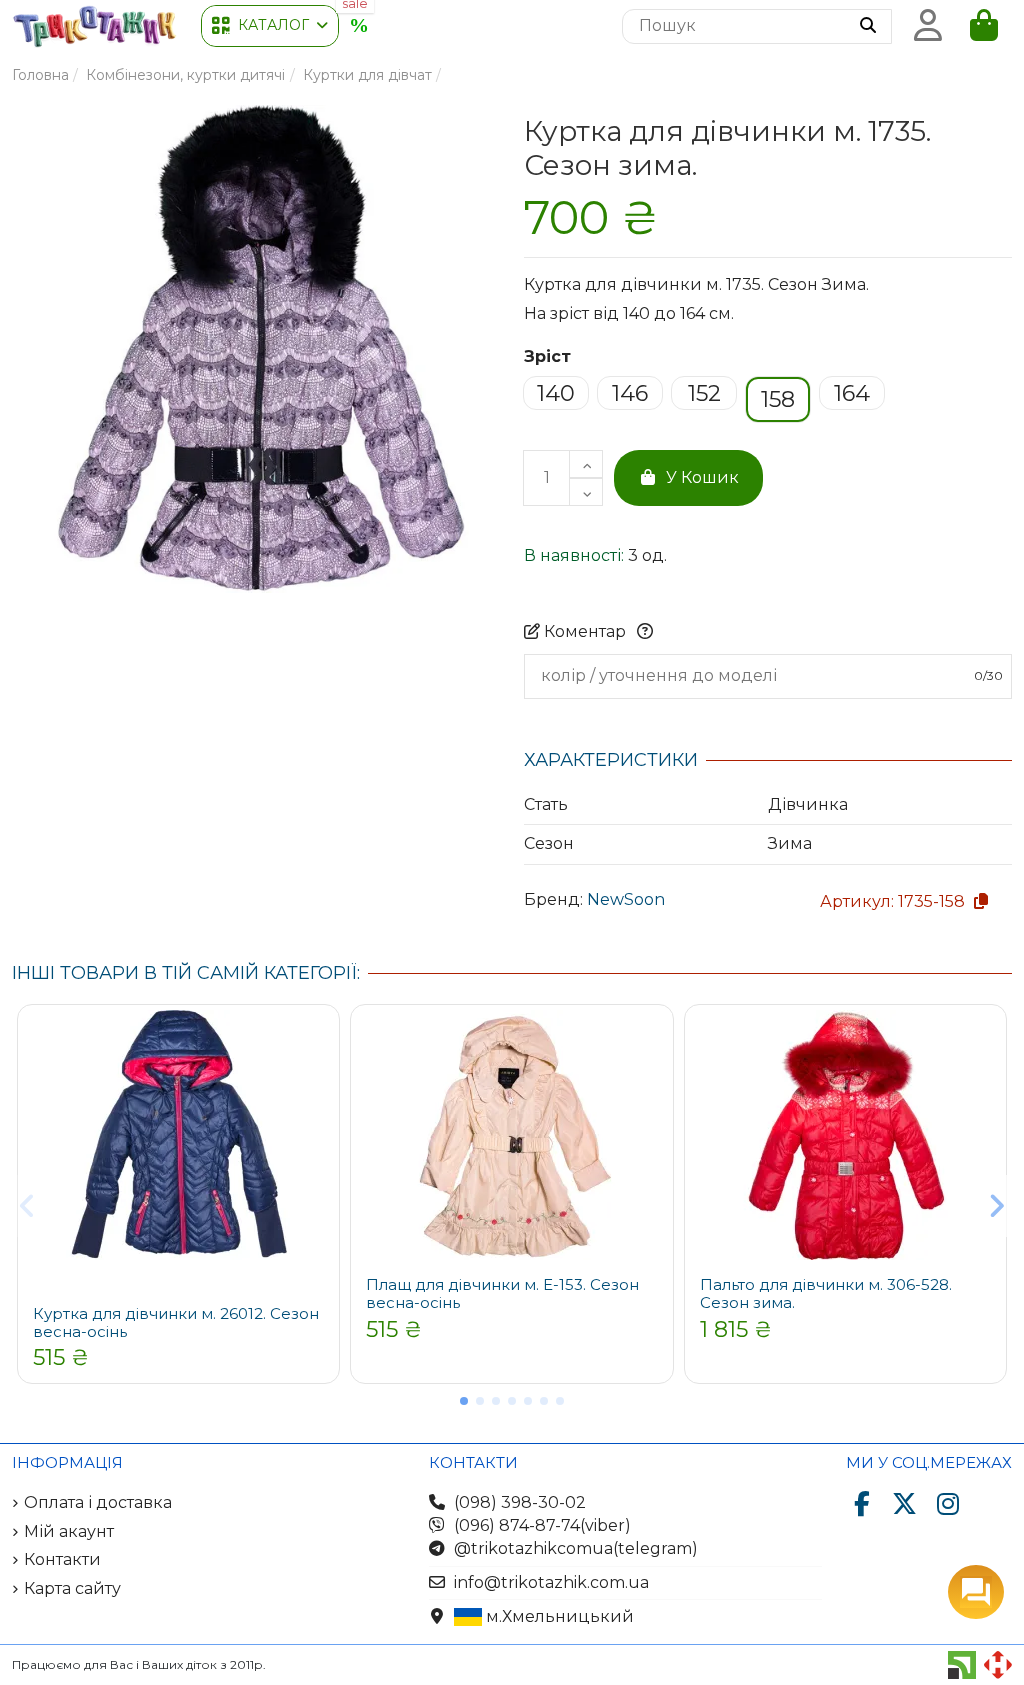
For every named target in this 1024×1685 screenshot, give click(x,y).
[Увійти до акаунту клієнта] (928, 26)
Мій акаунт (69, 1531)
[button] (270, 26)
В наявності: (574, 555)
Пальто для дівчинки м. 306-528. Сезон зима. (826, 1293)
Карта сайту (72, 1588)
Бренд (552, 899)
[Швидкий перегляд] (317, 1042)
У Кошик (702, 477)
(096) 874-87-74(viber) (542, 1525)
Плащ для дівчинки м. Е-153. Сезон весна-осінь (502, 1293)
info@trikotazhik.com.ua (551, 1582)
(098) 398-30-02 (520, 1502)
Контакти (62, 1559)
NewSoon (626, 899)
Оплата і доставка (98, 1502)
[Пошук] (868, 27)
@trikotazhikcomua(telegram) (576, 1548)
